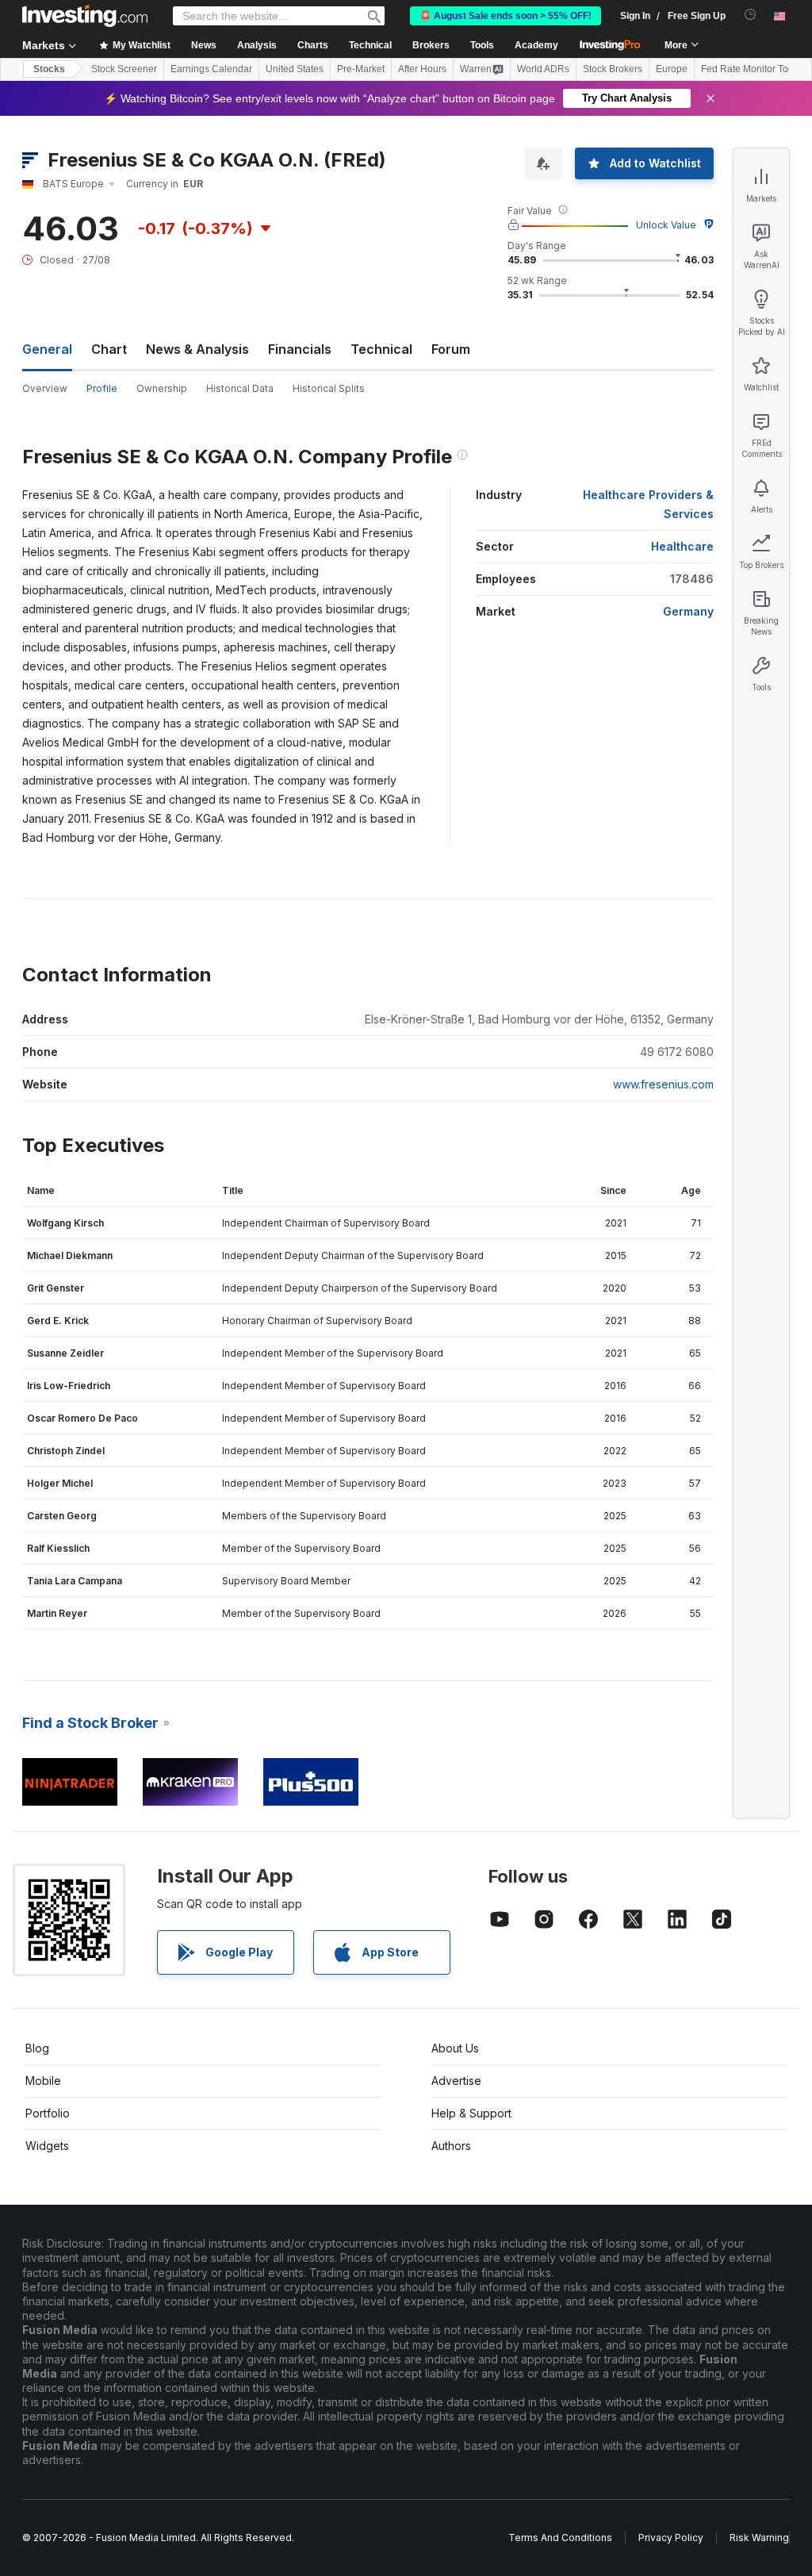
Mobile (43, 2081)
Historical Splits (329, 388)
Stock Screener (124, 69)
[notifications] (751, 15)
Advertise (456, 2081)
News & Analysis (197, 349)
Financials (300, 349)
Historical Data (240, 388)
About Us (455, 2048)
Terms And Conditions (560, 2538)
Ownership (162, 388)
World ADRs (543, 69)
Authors (451, 2146)
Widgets (47, 2146)
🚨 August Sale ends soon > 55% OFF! (506, 16)
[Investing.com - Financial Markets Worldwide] (85, 16)
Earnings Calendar (211, 69)
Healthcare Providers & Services (648, 504)
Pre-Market (361, 69)
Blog (37, 2048)
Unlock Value (666, 225)
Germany (688, 611)
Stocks (49, 69)
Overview (45, 388)
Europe (672, 69)
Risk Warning (759, 2538)
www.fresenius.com (663, 1084)
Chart (109, 349)
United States (295, 69)
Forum (451, 349)
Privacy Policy (671, 2538)
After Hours (422, 69)
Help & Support (471, 2113)
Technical (381, 349)
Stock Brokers (613, 69)
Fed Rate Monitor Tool (749, 69)
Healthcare (682, 546)
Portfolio (48, 2113)
